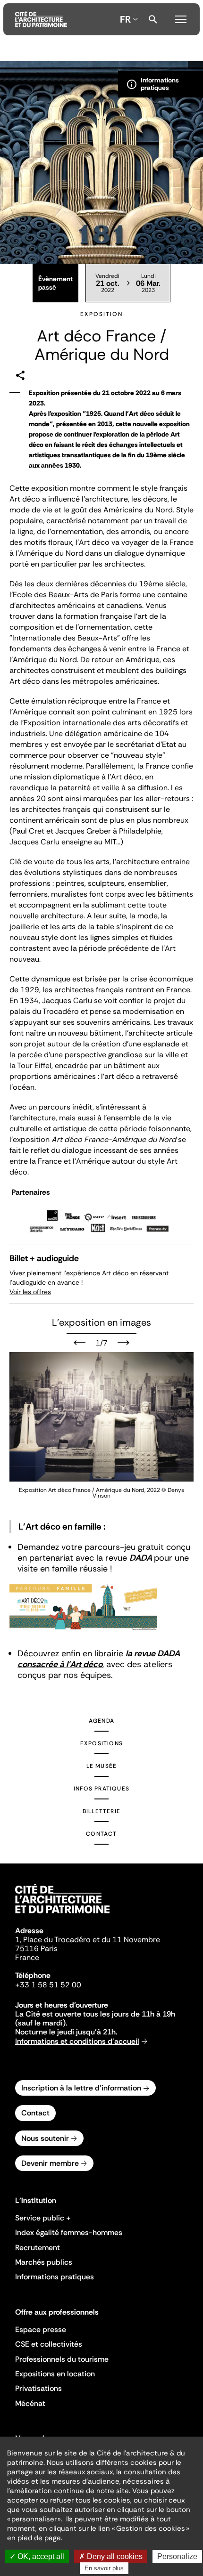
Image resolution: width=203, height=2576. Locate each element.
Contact (101, 1834)
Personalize (177, 2556)
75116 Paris (36, 1948)
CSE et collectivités (49, 2344)
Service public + (43, 2218)
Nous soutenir (45, 2138)
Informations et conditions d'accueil (77, 2041)
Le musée (102, 1766)
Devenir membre (50, 2163)
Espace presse (41, 2329)
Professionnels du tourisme (62, 2359)
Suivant (123, 1343)
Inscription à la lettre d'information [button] (81, 2088)
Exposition (101, 314)
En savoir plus (104, 2568)
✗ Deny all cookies (111, 2556)
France (27, 1957)
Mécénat (30, 2403)
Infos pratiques (101, 1789)
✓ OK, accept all (37, 2556)
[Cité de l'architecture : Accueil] (62, 1915)
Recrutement (38, 2248)
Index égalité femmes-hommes (69, 2232)
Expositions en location (55, 2374)
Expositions (101, 1743)
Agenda (101, 1721)
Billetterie (101, 1811)
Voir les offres (30, 1292)
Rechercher (153, 19)
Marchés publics (44, 2262)
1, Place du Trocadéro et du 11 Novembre (88, 1940)
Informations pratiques (55, 2277)
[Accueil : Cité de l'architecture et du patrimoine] (41, 19)
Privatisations (38, 2388)
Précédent (80, 1343)
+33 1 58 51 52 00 (48, 1985)
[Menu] (181, 18)
